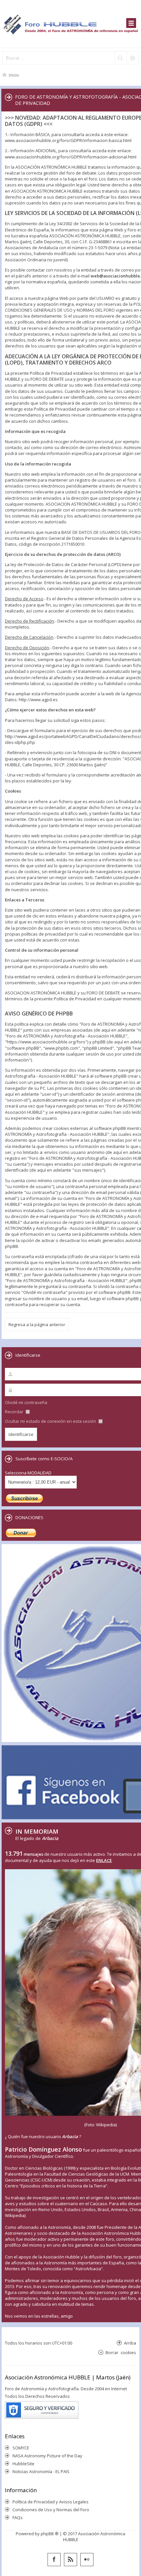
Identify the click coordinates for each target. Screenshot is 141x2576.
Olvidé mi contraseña (26, 1402)
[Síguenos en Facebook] (54, 2560)
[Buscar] (120, 58)
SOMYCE (21, 2448)
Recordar (15, 1412)
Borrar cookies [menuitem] (121, 2352)
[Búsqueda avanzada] (132, 58)
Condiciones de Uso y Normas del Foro (51, 2510)
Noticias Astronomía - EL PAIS (41, 2471)
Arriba (130, 2343)
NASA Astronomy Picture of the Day (47, 2456)
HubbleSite (23, 2464)
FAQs (18, 2517)
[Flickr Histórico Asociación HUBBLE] (87, 2560)
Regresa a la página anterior (37, 1324)
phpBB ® (50, 2534)
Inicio (14, 75)
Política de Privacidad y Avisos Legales (50, 2502)
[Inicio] (70, 24)
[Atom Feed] (70, 2560)
